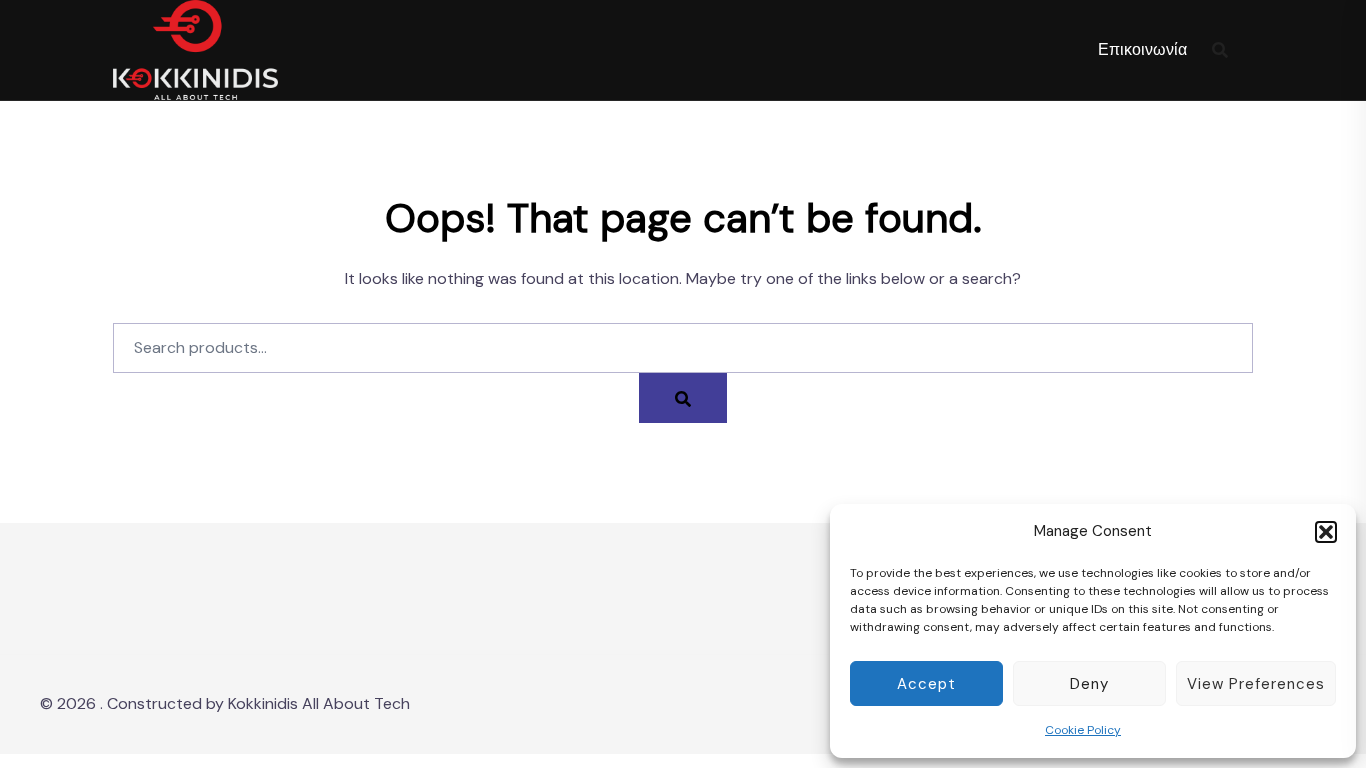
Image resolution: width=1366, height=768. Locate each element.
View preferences (1256, 684)
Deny (1089, 684)
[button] (1326, 532)
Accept (926, 684)
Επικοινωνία (1142, 49)
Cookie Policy (1083, 730)
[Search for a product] (1220, 50)
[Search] (683, 398)
